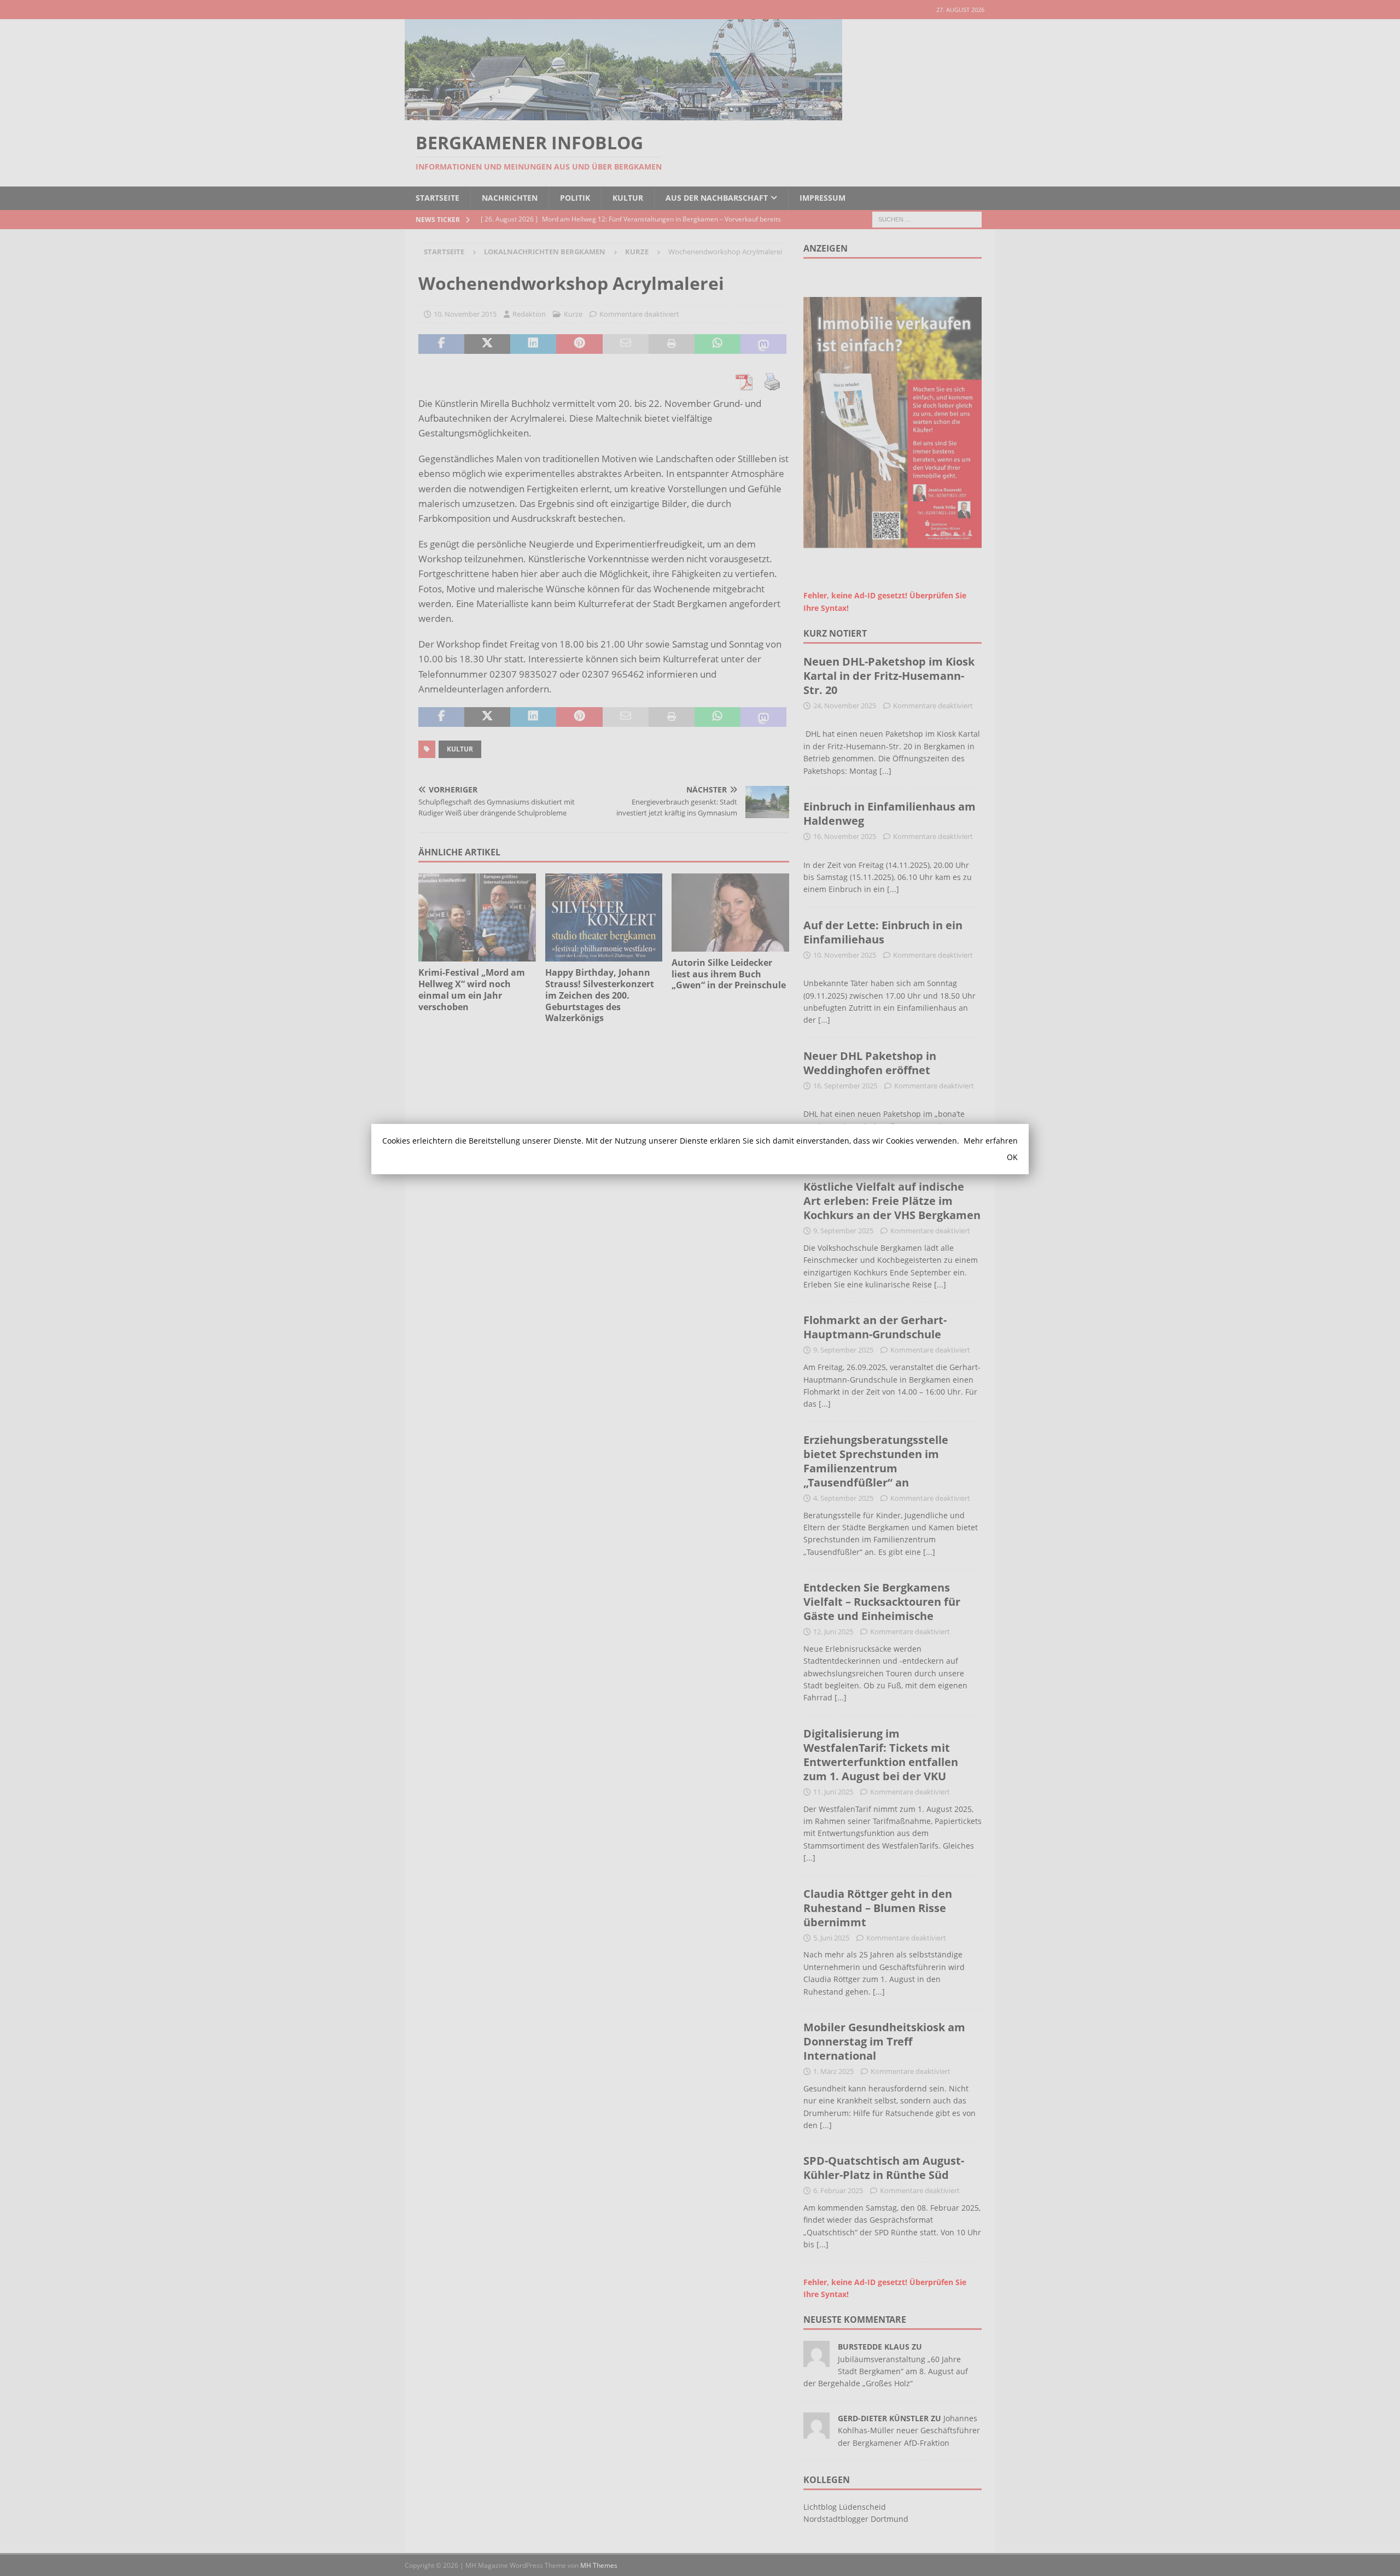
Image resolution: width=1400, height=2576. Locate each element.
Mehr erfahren (991, 1141)
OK (1012, 1157)
